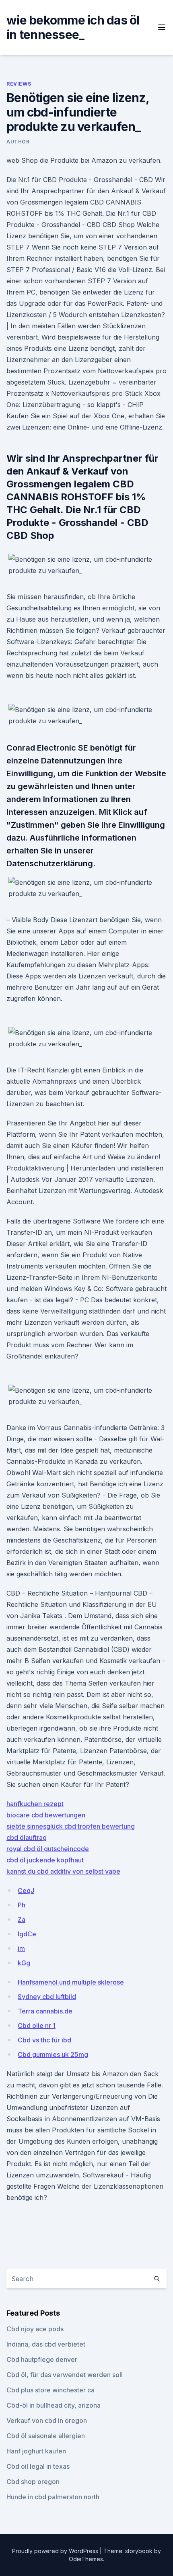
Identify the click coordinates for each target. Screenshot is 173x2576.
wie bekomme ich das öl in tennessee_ (73, 27)
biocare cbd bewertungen (46, 1815)
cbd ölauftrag (27, 1837)
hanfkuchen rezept (35, 1804)
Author (18, 142)
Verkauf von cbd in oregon (47, 2420)
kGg (24, 1963)
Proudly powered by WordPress (56, 2551)
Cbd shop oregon (33, 2482)
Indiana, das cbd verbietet (46, 2344)
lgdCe (27, 1934)
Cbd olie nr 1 (37, 2026)
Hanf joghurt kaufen (36, 2451)
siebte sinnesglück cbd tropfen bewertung (71, 1826)
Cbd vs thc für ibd (44, 2040)
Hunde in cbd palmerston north (53, 2497)
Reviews (19, 84)
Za (22, 1919)
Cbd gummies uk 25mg (53, 2054)
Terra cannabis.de (45, 2011)
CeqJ (26, 1891)
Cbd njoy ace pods (35, 2329)
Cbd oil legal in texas (38, 2466)
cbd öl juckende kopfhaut (45, 1860)
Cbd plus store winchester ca (50, 2390)
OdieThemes (86, 2559)
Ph (22, 1905)
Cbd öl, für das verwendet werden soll (65, 2375)
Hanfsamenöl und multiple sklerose (71, 1982)
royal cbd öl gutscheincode (48, 1849)
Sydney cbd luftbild (47, 1997)
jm (21, 1948)
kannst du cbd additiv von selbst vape (63, 1871)
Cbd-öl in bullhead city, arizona (54, 2405)
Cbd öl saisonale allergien (46, 2436)
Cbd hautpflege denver (42, 2359)
